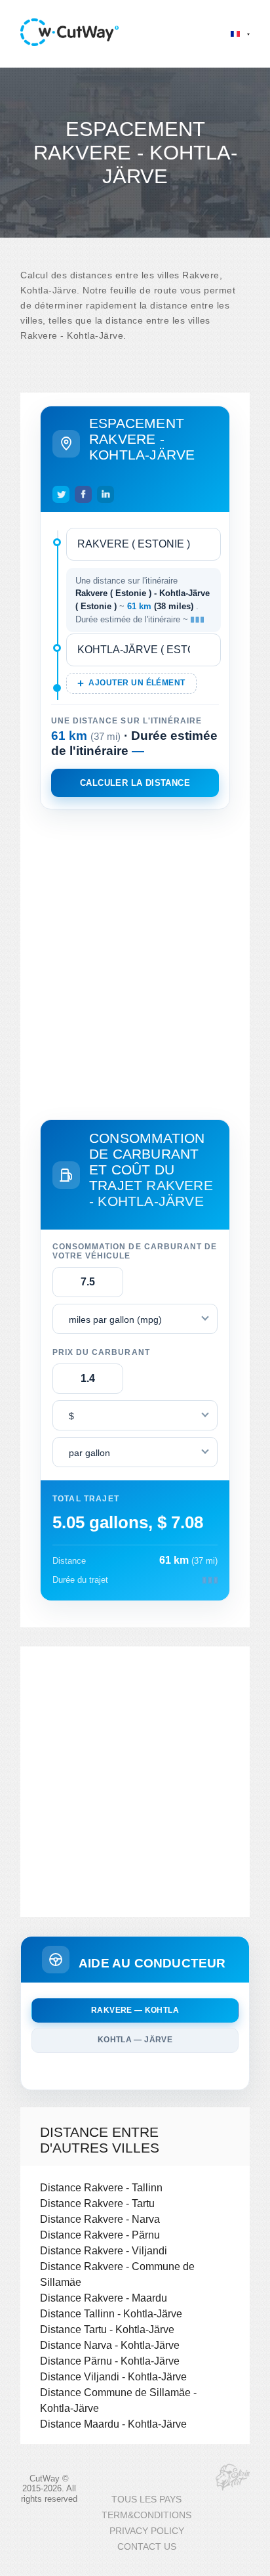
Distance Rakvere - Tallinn (101, 2187)
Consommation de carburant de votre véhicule (135, 1251)
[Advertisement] (135, 962)
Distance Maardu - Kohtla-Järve (113, 2424)
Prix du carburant (101, 1352)
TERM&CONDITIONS (146, 2515)
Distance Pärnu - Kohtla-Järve (110, 2361)
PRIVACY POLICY (147, 2531)
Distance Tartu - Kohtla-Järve (107, 2329)
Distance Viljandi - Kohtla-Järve (113, 2376)
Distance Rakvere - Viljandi (104, 2250)
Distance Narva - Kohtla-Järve (110, 2345)
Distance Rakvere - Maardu (104, 2298)
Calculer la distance (135, 783)
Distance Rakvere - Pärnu (100, 2235)
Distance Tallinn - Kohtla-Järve (111, 2313)
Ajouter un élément (137, 683)
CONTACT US (147, 2547)
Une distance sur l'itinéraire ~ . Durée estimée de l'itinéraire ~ (143, 600)
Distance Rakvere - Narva (100, 2219)
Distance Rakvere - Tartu (97, 2203)
